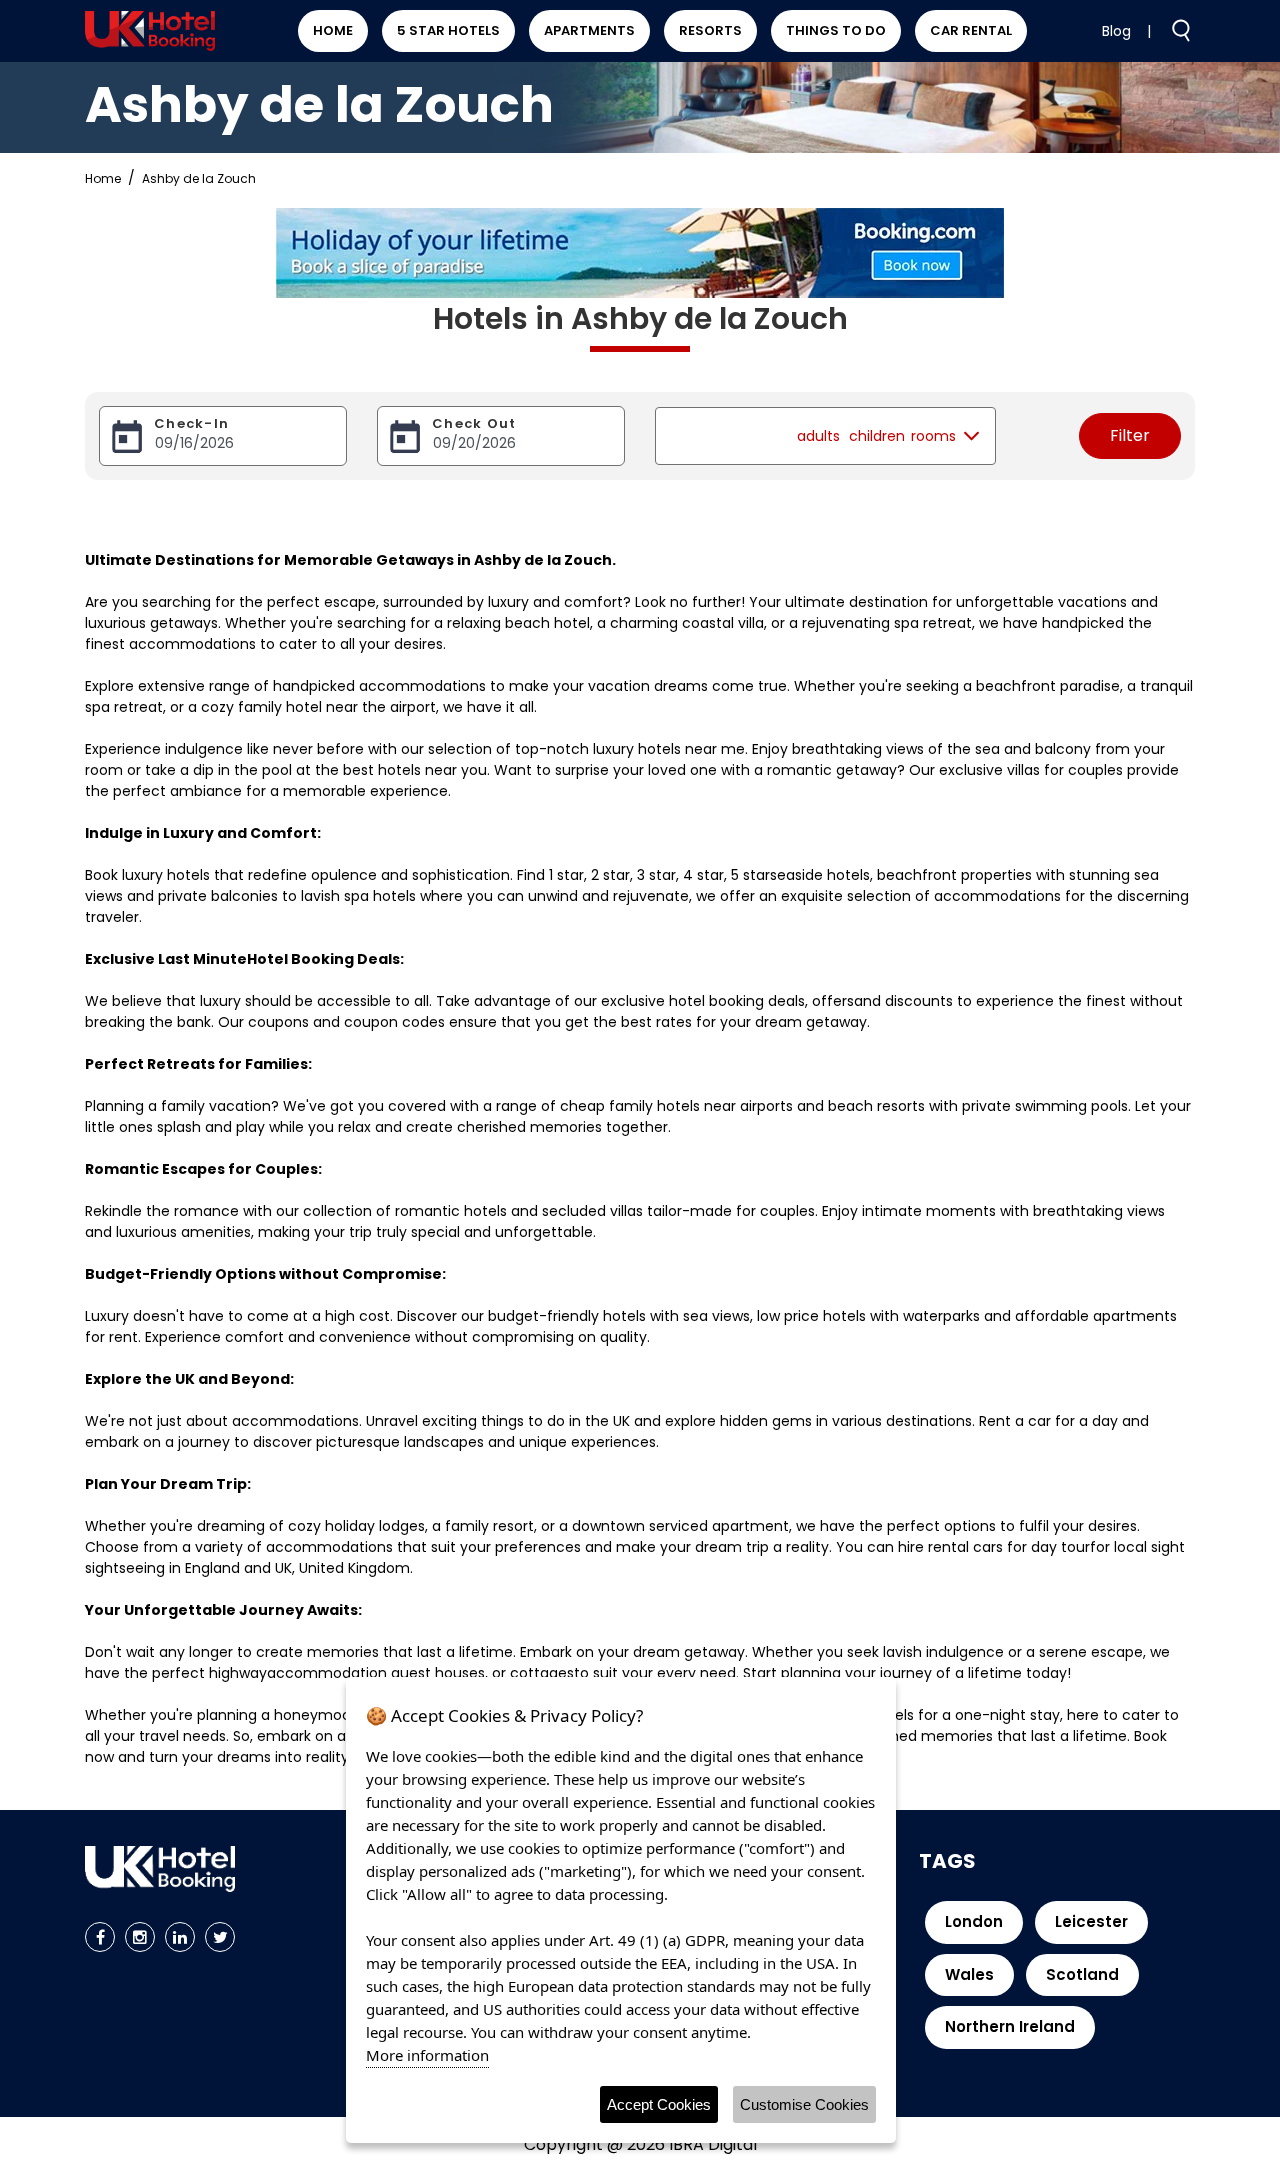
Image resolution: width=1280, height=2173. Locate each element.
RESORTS (710, 30)
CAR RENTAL (971, 30)
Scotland (1082, 1974)
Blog (1116, 31)
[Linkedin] (180, 1937)
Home (103, 178)
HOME (333, 30)
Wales (969, 1974)
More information (427, 2055)
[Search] (1173, 30)
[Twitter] (220, 1937)
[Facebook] (100, 1937)
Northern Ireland (1010, 2026)
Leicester (1091, 1921)
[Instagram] (140, 1937)
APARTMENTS (589, 30)
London (974, 1921)
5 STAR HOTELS (448, 30)
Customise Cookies (804, 2104)
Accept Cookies (659, 2104)
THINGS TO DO (836, 30)
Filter (1130, 435)
